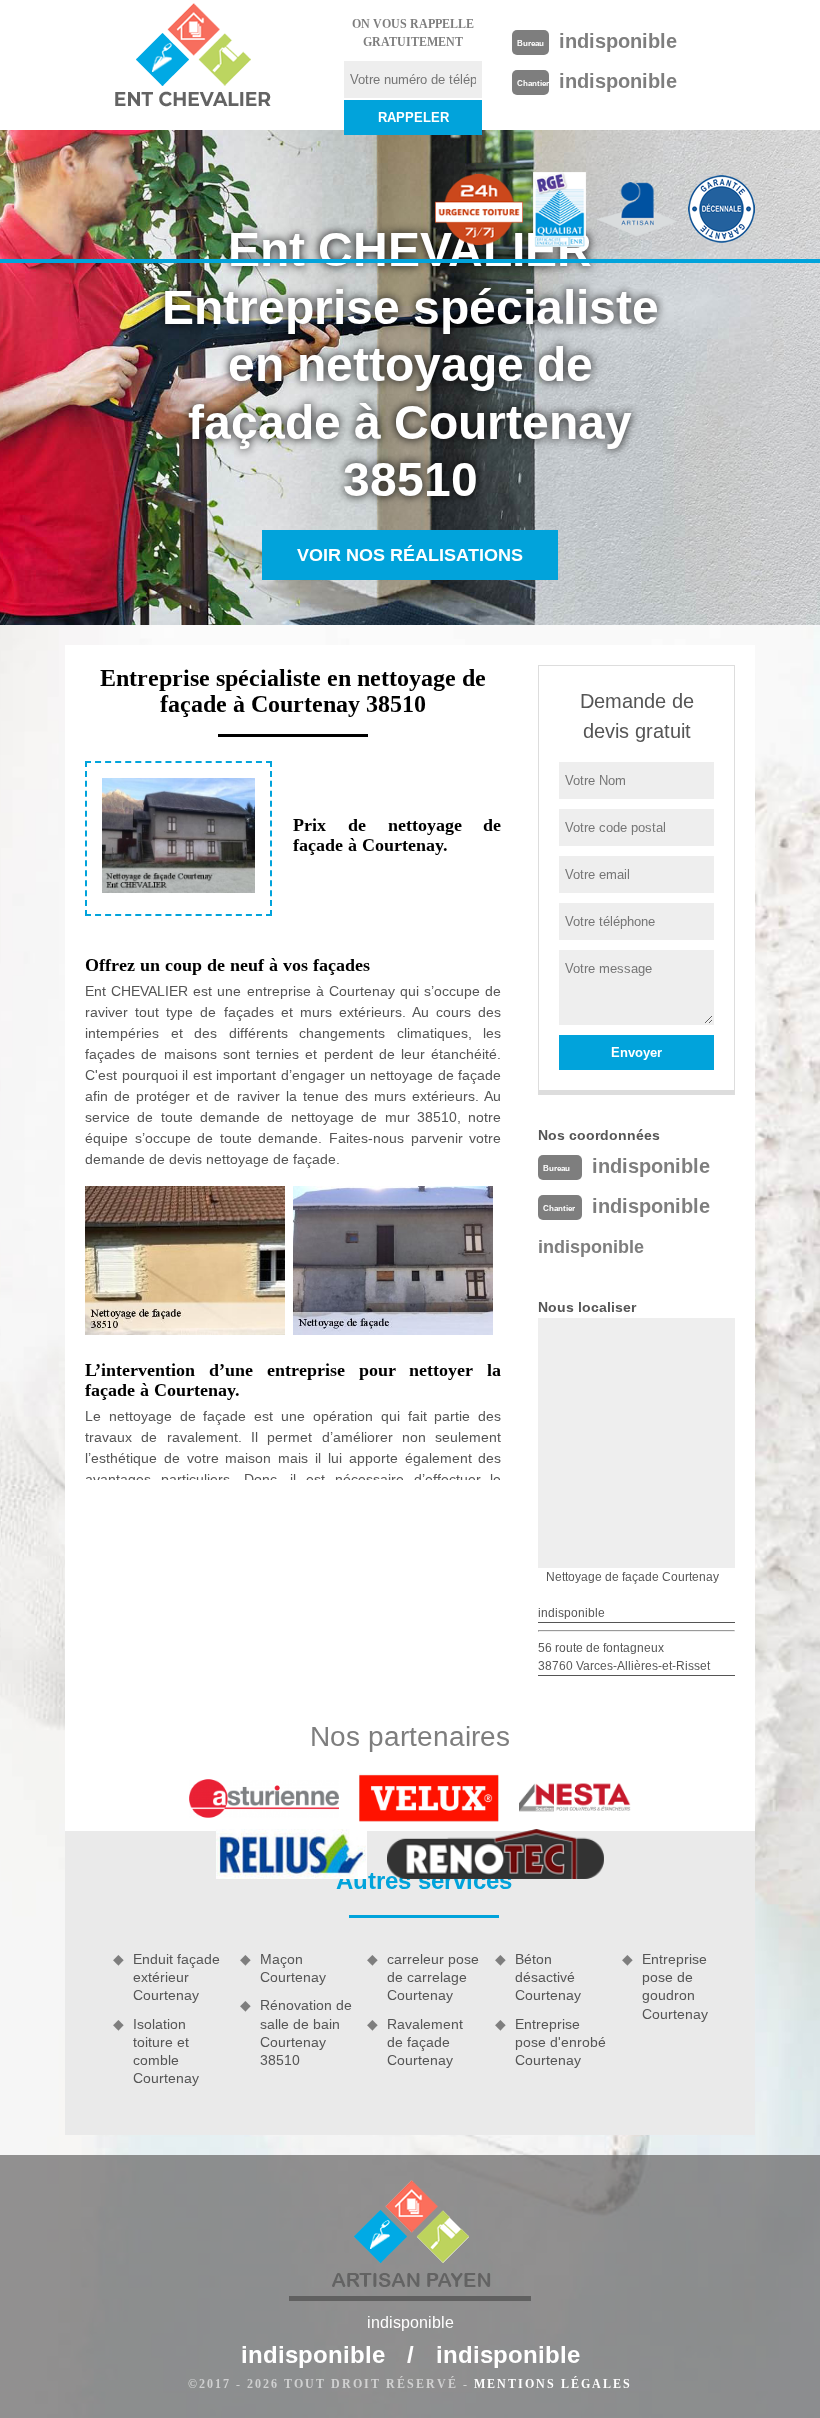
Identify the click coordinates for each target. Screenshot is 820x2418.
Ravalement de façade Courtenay (425, 2042)
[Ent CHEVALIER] (192, 58)
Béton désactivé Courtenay (548, 1977)
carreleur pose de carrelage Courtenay (433, 1977)
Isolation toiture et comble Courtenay (166, 2051)
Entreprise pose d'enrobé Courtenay (560, 2042)
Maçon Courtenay (293, 1968)
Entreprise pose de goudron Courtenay (675, 1986)
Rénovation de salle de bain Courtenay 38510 (306, 2032)
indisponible (618, 41)
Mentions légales (553, 2384)
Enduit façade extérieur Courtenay (176, 1977)
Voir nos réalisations (410, 555)
